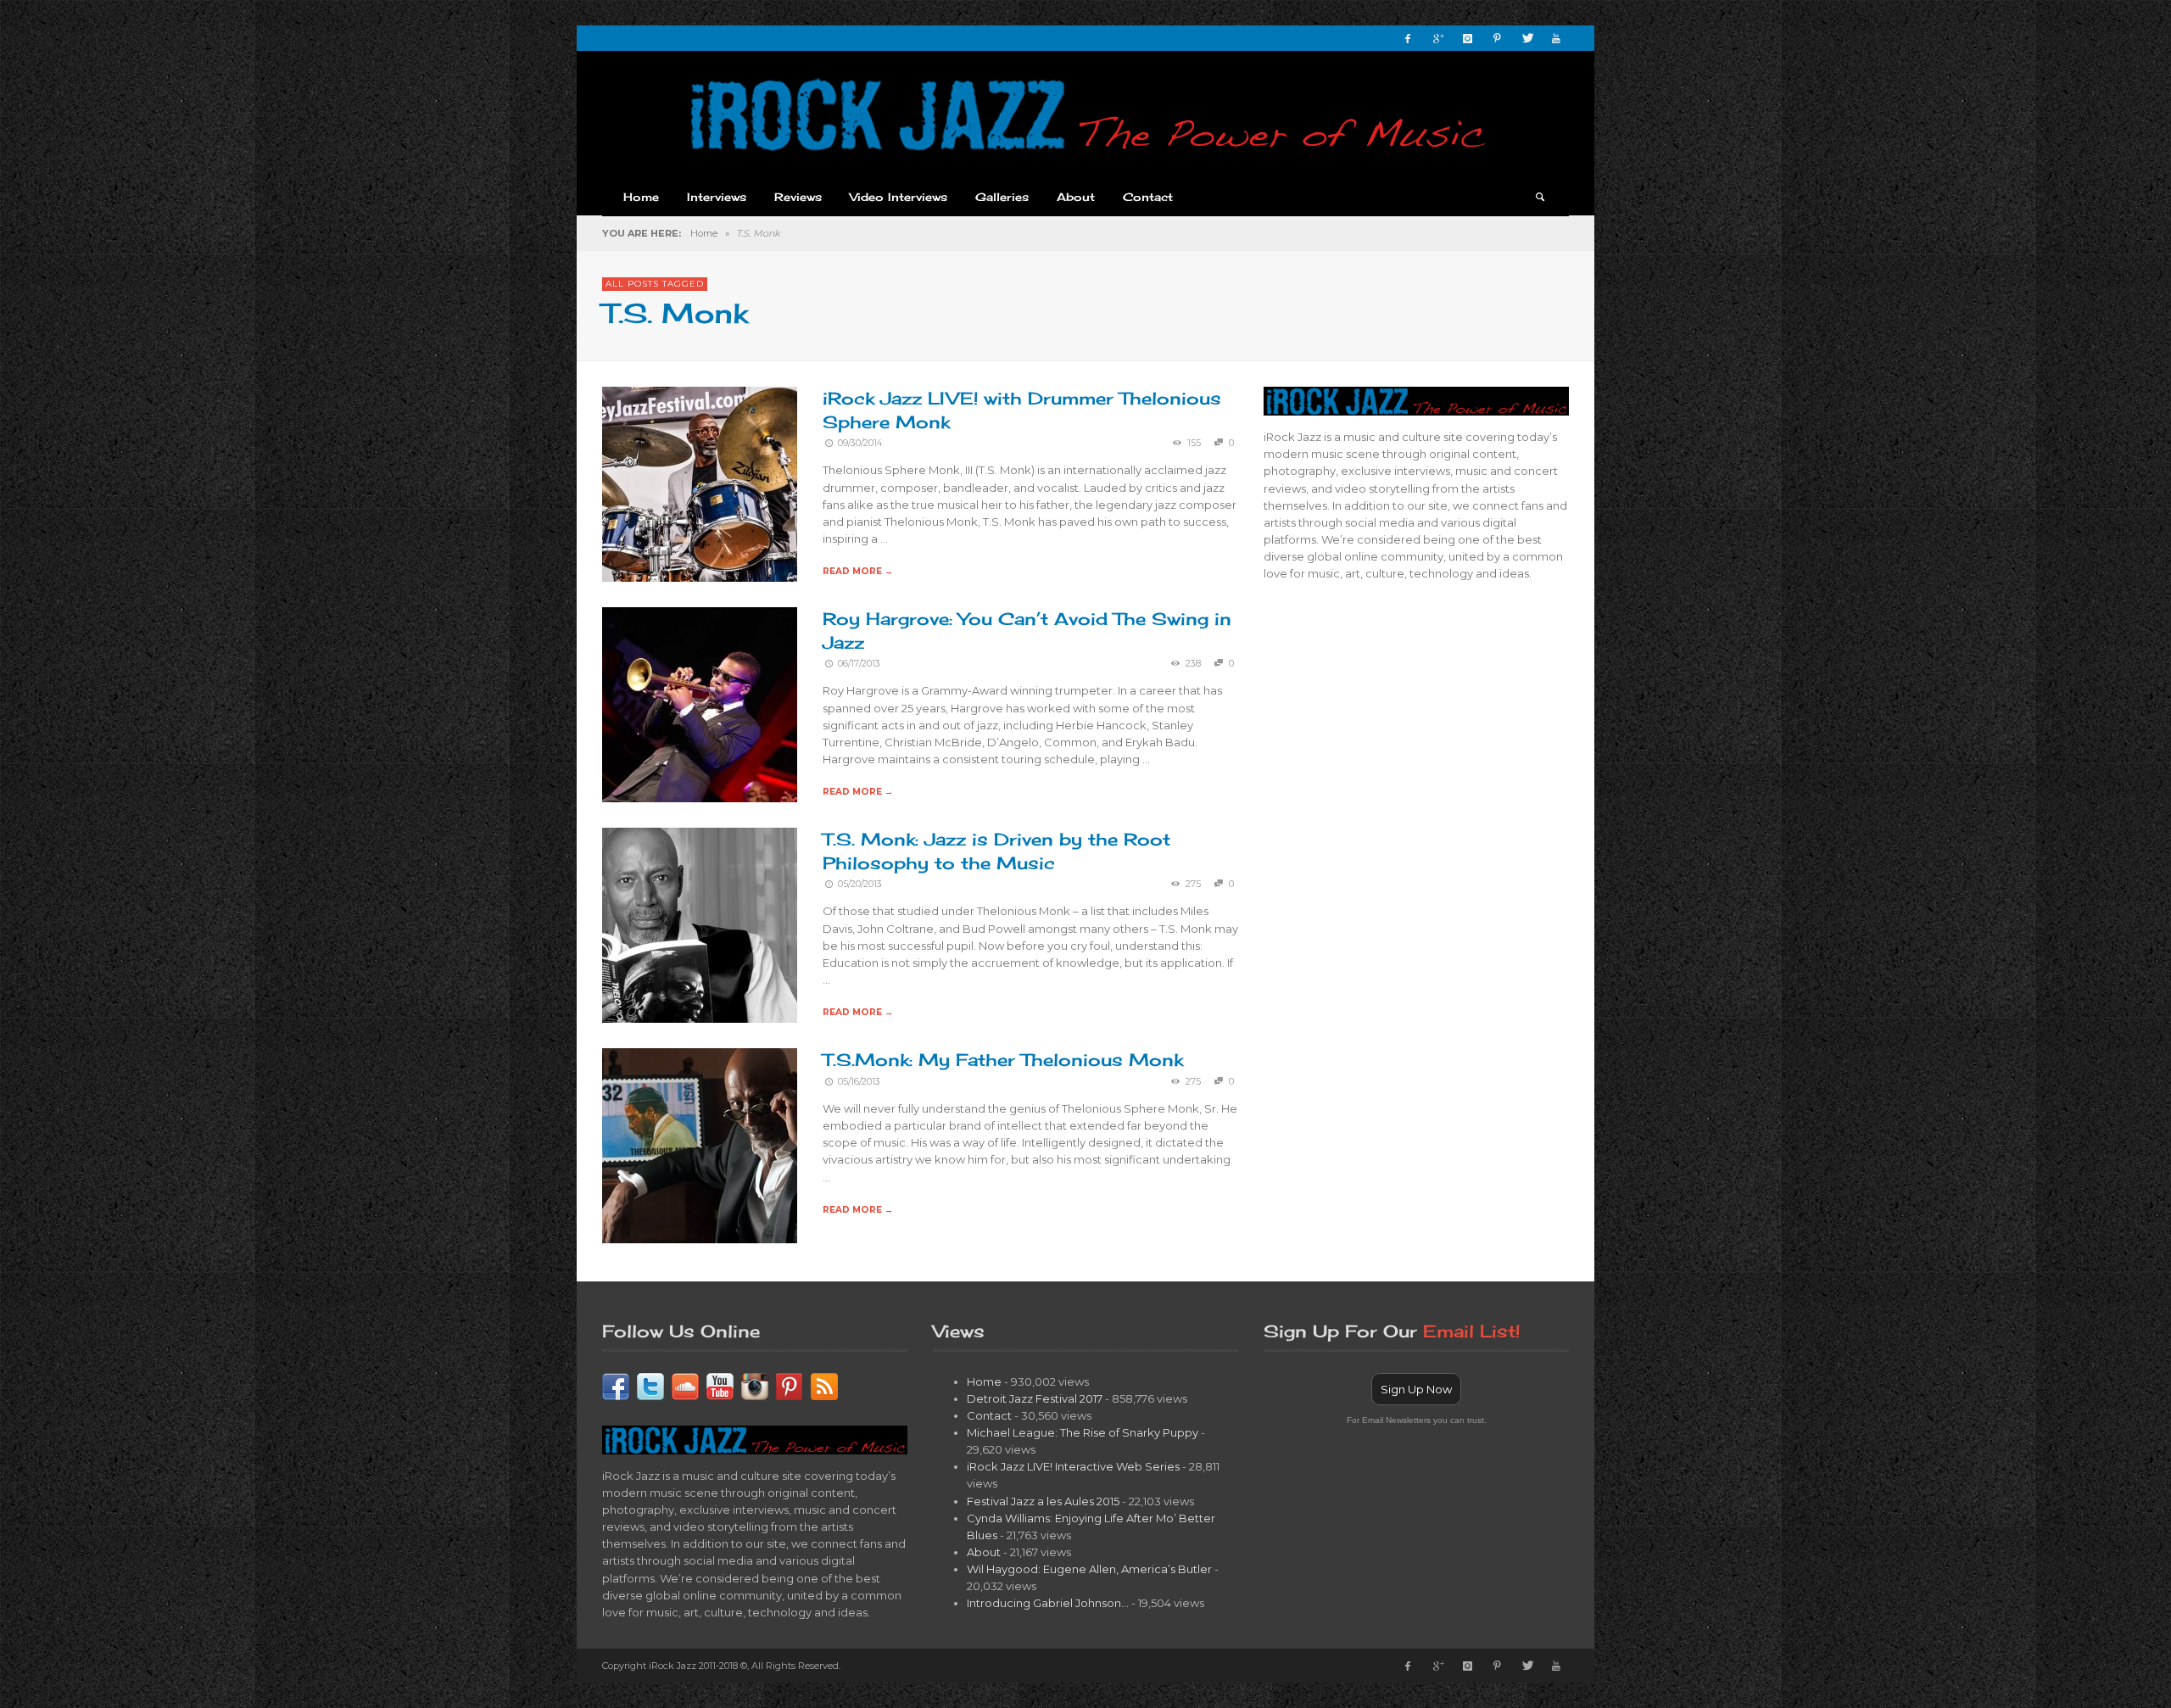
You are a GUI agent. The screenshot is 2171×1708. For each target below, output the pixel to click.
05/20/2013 (860, 884)
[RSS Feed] (824, 1385)
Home (704, 233)
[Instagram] (1467, 38)
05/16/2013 (859, 1082)
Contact (989, 1415)
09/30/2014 (860, 443)
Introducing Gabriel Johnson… (1048, 1603)
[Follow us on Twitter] (650, 1385)
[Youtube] (1556, 38)
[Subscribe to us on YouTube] (720, 1385)
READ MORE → (858, 571)
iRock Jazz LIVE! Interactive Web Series (1073, 1466)
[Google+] (1437, 38)
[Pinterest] (1497, 38)
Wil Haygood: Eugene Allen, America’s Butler (1089, 1569)
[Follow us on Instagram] (755, 1385)
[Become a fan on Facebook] (616, 1385)
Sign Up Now (1416, 1389)
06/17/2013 (859, 664)
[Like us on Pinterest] (790, 1385)
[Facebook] (1408, 38)
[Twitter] (1526, 38)
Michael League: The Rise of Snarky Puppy (1083, 1432)
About (984, 1552)
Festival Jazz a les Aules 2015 (1043, 1501)
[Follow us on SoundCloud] (685, 1385)
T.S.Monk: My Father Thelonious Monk (1003, 1060)
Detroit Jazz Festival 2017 (1035, 1398)
